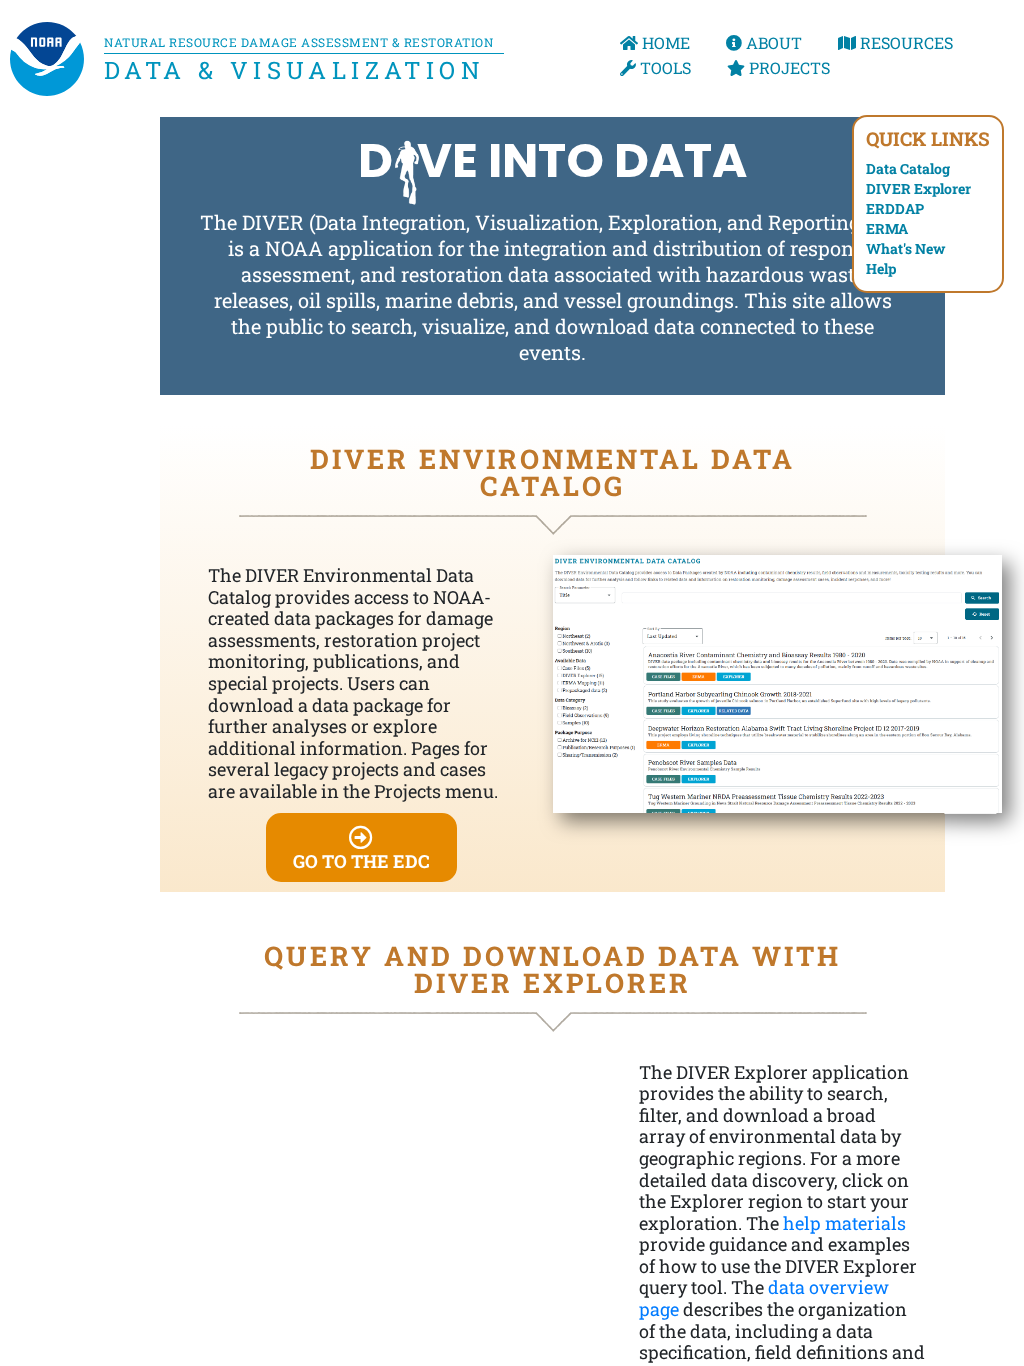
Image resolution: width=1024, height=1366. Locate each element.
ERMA (887, 228)
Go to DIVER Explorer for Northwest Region (216, 1195)
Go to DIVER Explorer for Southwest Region (216, 1275)
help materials (844, 1223)
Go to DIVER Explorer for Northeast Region (732, 1212)
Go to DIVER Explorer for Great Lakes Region (599, 1119)
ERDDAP (895, 208)
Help (881, 268)
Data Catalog (908, 168)
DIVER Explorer (918, 188)
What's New (905, 248)
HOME (664, 42)
